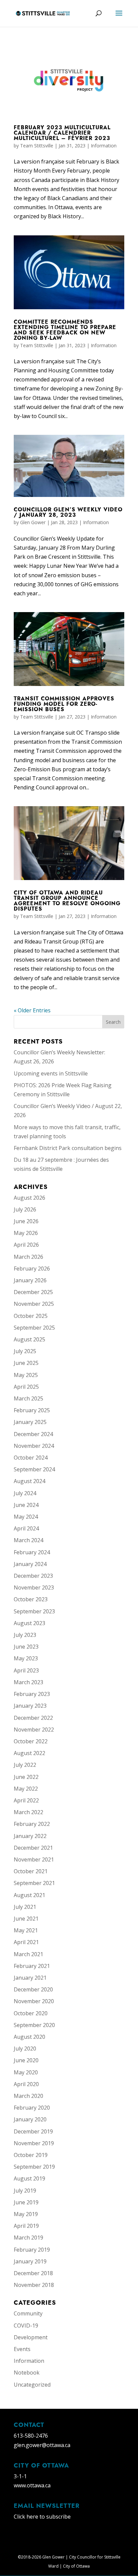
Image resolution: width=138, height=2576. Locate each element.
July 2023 (25, 1635)
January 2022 (30, 1836)
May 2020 (26, 2072)
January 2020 (30, 2119)
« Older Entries (32, 1010)
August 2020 (29, 2037)
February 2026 (32, 1269)
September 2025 (34, 1328)
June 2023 (26, 1647)
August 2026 (29, 1198)
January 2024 (30, 1564)
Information (104, 146)
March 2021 (28, 1954)
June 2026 (26, 1221)
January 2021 (30, 1978)
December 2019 (33, 2131)
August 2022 (29, 1753)
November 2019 (34, 2143)
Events (22, 2349)
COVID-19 (26, 2326)
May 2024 (26, 1517)
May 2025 (26, 1375)
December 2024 (33, 1434)
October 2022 (31, 1741)
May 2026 (26, 1233)
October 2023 (31, 1599)
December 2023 (33, 1576)
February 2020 (32, 2108)
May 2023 (26, 1658)
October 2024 (31, 1458)
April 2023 (26, 1670)
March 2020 (28, 2096)
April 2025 (26, 1387)
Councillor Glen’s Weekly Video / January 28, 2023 (68, 512)
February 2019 (32, 2250)
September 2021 (34, 1883)
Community (28, 2313)
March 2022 (28, 1812)
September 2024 (34, 1469)
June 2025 (26, 1363)
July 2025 (25, 1351)
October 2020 (31, 2013)
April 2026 (26, 1245)
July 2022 (25, 1765)
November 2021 (34, 1859)
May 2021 (26, 1930)
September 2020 (34, 2025)
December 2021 (33, 1848)
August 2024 (29, 1481)
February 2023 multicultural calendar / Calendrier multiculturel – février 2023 (62, 133)
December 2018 (33, 2273)
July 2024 (25, 1493)
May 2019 (26, 2214)
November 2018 (34, 2285)
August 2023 (29, 1623)
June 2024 (26, 1505)
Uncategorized (32, 2385)
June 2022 (26, 1777)
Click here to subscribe (42, 2517)
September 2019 (34, 2167)
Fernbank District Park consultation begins (68, 1148)
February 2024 (32, 1552)
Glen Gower (33, 522)
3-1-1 (20, 2476)
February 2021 (32, 1966)
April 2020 (26, 2084)
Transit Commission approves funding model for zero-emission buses (64, 704)
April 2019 (26, 2226)
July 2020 (25, 2049)
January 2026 (30, 1280)
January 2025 (30, 1422)
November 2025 (34, 1304)
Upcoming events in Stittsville (51, 1073)
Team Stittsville (37, 146)
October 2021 (31, 1871)
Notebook (27, 2373)
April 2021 (26, 1942)
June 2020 (26, 2060)
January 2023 (30, 1706)
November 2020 (34, 2001)
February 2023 (32, 1694)
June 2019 (26, 2202)
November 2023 (34, 1588)
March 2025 (28, 1398)
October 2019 (31, 2155)
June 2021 (26, 1919)
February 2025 (32, 1410)
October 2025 (31, 1316)
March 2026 (28, 1257)
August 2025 (29, 1339)
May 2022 (26, 1789)
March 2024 (28, 1540)
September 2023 (34, 1611)
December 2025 (33, 1292)
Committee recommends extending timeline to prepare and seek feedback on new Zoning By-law (65, 330)
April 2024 (26, 1528)
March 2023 (28, 1682)
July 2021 (25, 1907)
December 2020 (33, 1989)
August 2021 (29, 1895)
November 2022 (34, 1730)
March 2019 (28, 2238)
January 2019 (30, 2261)
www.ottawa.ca (32, 2485)
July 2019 (25, 2191)
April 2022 (26, 1800)
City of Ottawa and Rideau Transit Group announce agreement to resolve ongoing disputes (67, 901)
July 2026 (25, 1209)
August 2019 (29, 2178)
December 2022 (33, 1718)
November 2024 (34, 1446)
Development (31, 2337)
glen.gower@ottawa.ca (42, 2445)
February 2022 (32, 1824)
